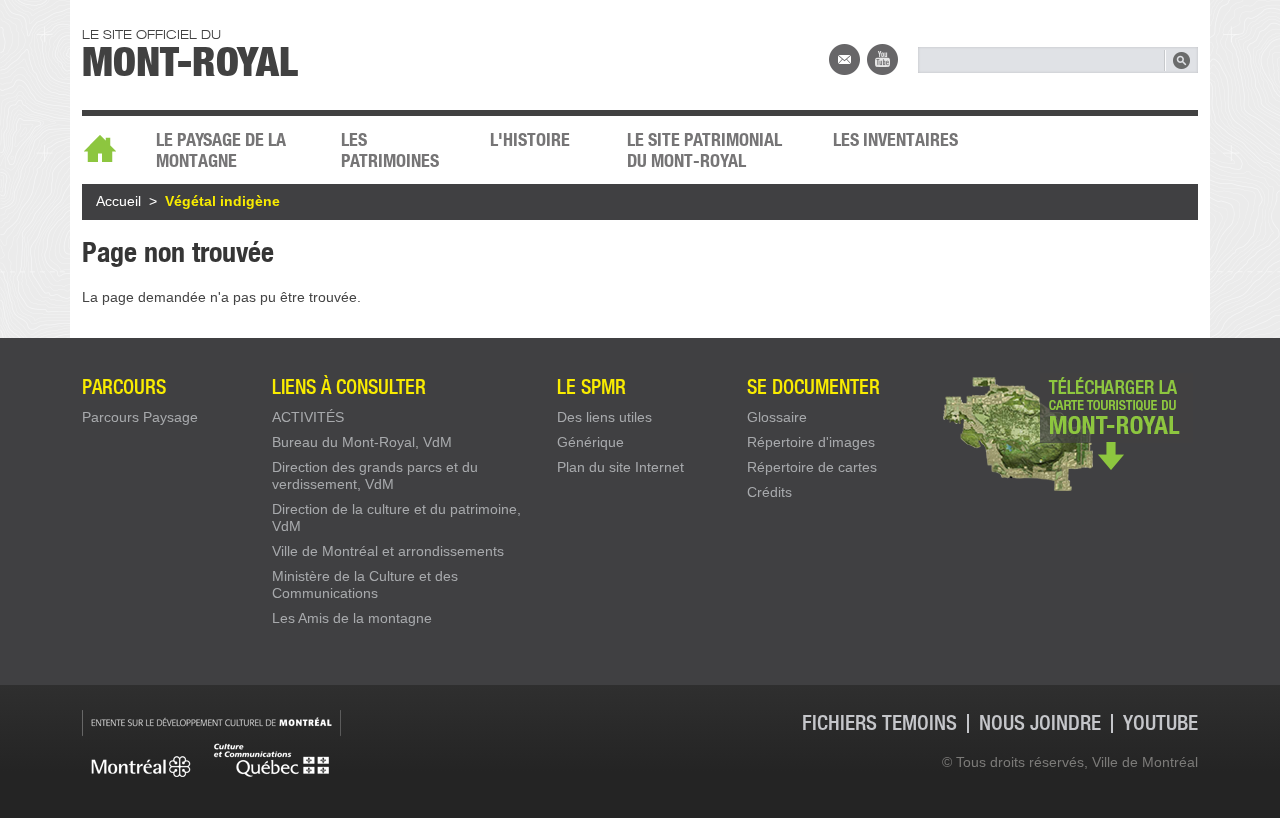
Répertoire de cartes (812, 467)
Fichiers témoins (879, 723)
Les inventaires (895, 139)
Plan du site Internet (620, 467)
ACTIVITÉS (308, 417)
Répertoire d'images (811, 442)
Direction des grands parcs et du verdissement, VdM (375, 475)
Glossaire (777, 417)
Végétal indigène (222, 201)
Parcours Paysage (140, 417)
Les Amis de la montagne (352, 618)
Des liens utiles (604, 417)
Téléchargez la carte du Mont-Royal (1068, 432)
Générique (590, 442)
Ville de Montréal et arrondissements (388, 551)
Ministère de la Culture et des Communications (365, 584)
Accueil (109, 143)
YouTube (882, 60)
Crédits (769, 492)
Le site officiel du (190, 51)
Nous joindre (844, 60)
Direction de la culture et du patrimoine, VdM (396, 517)
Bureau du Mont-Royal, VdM (362, 442)
